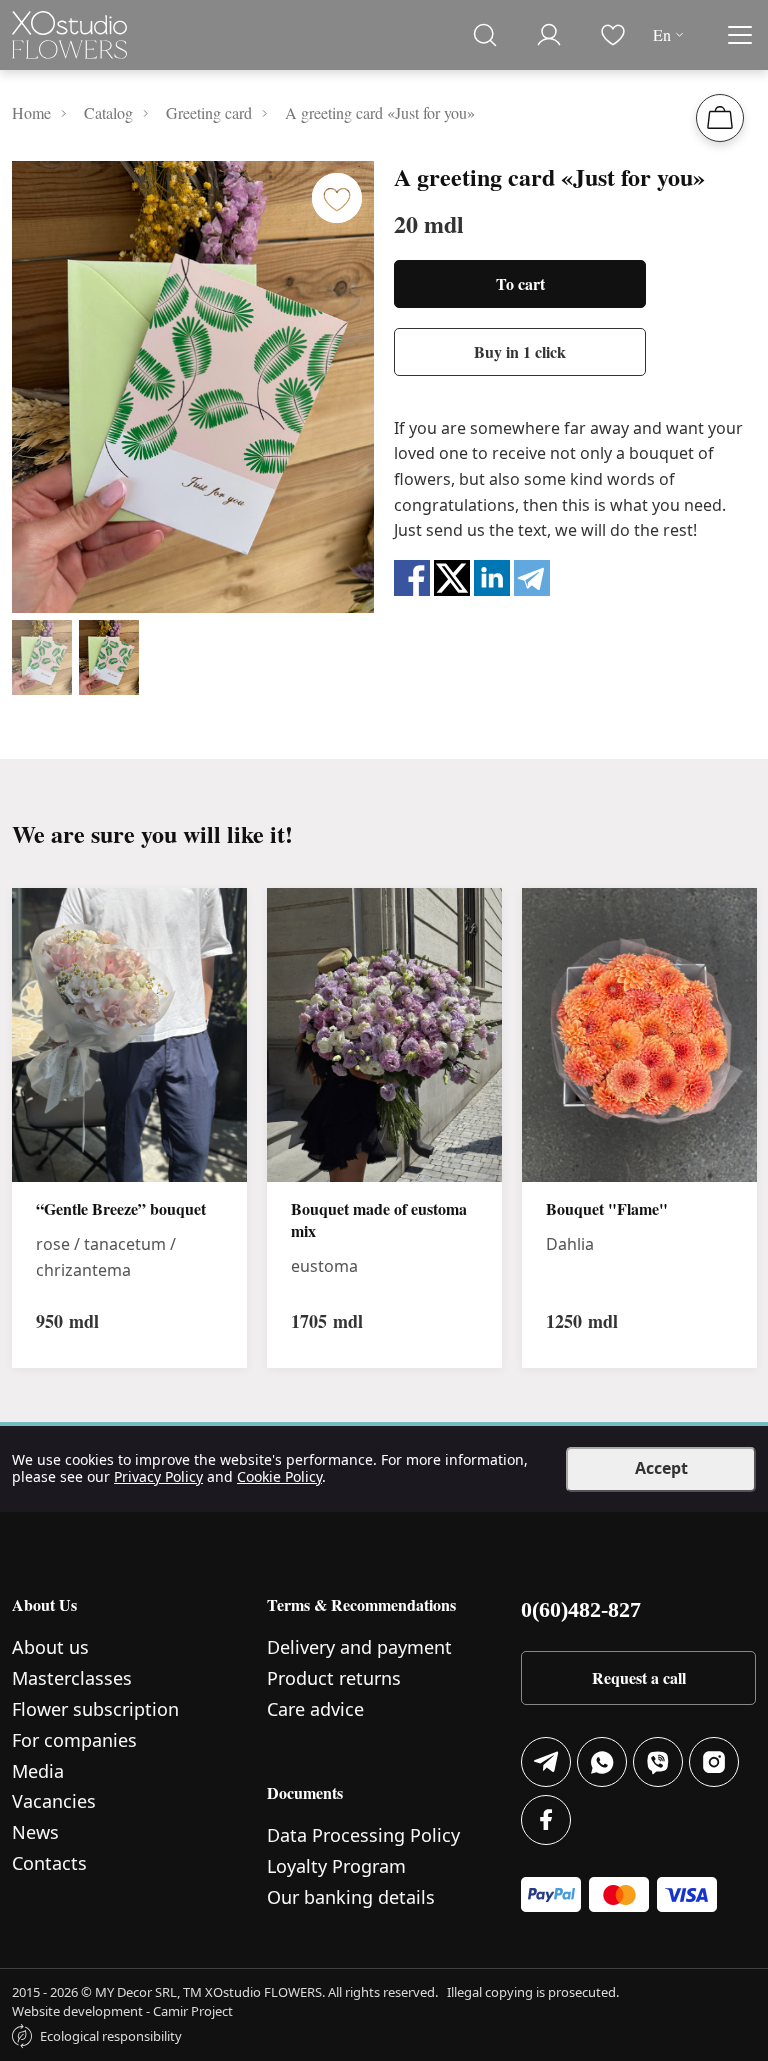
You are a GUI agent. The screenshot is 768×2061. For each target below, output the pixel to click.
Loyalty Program (336, 1866)
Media (38, 1771)
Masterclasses (72, 1678)
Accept (661, 1468)
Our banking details (351, 1897)
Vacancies (54, 1801)
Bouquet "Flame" (607, 1209)
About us (50, 1647)
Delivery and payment (359, 1647)
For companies (74, 1740)
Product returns (334, 1678)
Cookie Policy (279, 1476)
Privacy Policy (158, 1476)
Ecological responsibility (111, 2036)
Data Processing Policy (363, 1835)
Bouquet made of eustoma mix (379, 1220)
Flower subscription (95, 1709)
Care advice (315, 1709)
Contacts (49, 1863)
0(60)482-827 (581, 1609)
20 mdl (429, 224)
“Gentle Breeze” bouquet (121, 1209)
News (35, 1832)
